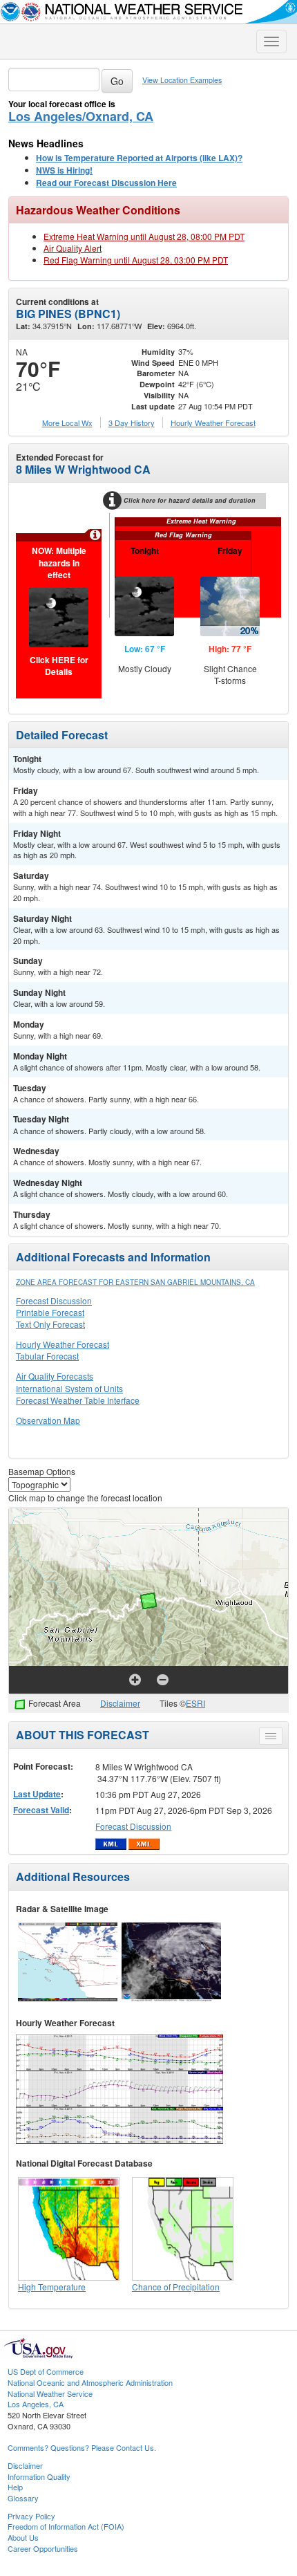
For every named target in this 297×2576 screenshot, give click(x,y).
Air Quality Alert (73, 248)
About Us (23, 2537)
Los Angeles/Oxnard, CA (81, 116)
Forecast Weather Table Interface (78, 1400)
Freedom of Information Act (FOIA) (66, 2526)
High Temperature (52, 2287)
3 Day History (132, 423)
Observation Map (48, 1420)
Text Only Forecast (50, 1324)
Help (15, 2487)
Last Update (37, 1794)
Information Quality (39, 2476)
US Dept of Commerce (46, 2371)
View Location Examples (182, 80)
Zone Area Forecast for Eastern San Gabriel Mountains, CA (135, 1282)
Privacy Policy (31, 2516)
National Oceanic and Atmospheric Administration (90, 2382)
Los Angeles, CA (36, 2404)
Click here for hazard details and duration (190, 500)
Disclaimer (120, 1703)
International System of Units (69, 1388)
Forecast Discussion (54, 1300)
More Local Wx (67, 423)
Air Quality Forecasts (55, 1376)
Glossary (23, 2498)
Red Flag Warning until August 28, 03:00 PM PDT (136, 260)
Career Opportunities (43, 2548)
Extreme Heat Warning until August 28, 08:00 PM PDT (144, 236)
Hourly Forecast (213, 423)
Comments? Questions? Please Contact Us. (82, 2447)
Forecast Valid (41, 1810)
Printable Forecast (50, 1312)
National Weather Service (50, 2393)
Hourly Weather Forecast (63, 1344)
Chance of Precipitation (176, 2287)
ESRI (195, 1703)
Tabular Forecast (47, 1356)
